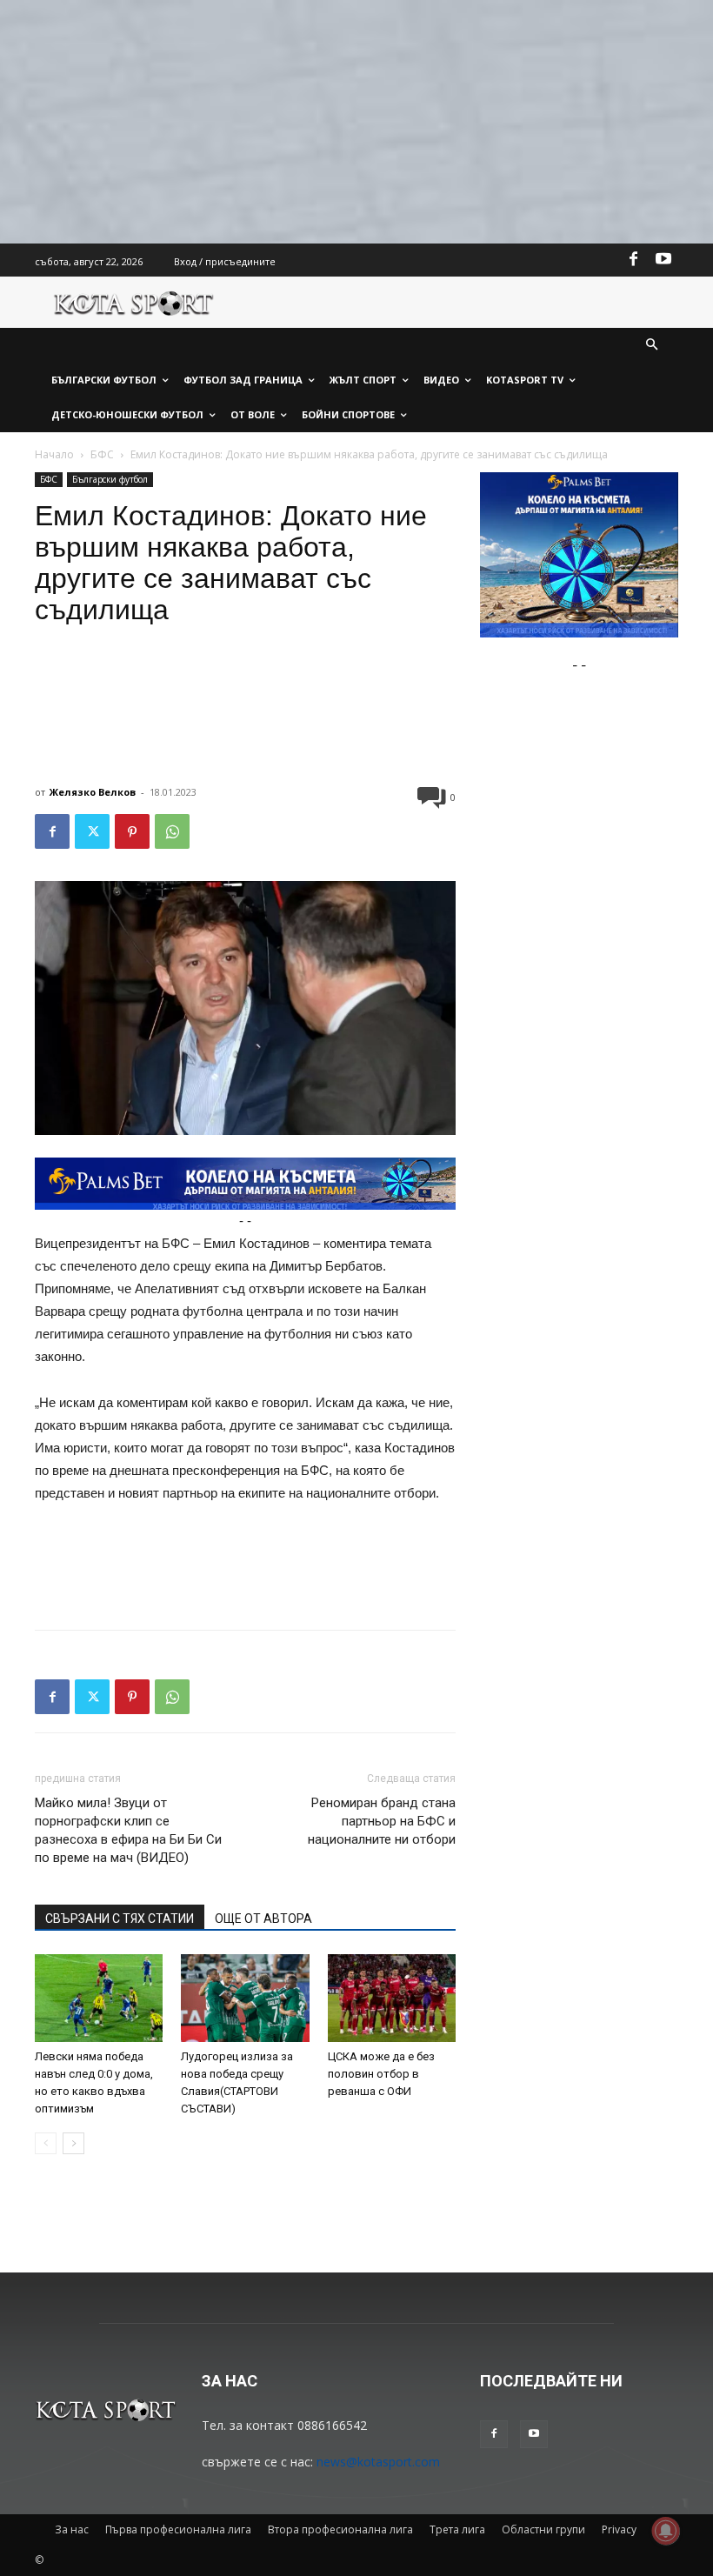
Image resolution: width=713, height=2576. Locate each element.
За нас (72, 2529)
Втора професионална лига (340, 2529)
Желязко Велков (93, 792)
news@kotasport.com (378, 2462)
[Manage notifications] (666, 2531)
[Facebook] (634, 260)
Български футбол (110, 479)
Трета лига (457, 2529)
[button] (653, 346)
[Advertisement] (356, 122)
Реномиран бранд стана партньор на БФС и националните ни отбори (382, 1821)
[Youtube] (663, 260)
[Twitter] (92, 831)
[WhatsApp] (172, 831)
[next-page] (73, 2143)
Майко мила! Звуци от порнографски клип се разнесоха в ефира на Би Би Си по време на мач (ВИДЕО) (128, 1830)
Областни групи (543, 2529)
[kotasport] (134, 302)
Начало (54, 454)
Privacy (619, 2529)
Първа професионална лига (178, 2529)
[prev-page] (46, 2143)
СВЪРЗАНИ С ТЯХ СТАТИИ (120, 1919)
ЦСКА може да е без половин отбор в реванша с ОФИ (381, 2074)
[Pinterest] (132, 831)
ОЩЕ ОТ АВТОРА (263, 1919)
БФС (102, 454)
